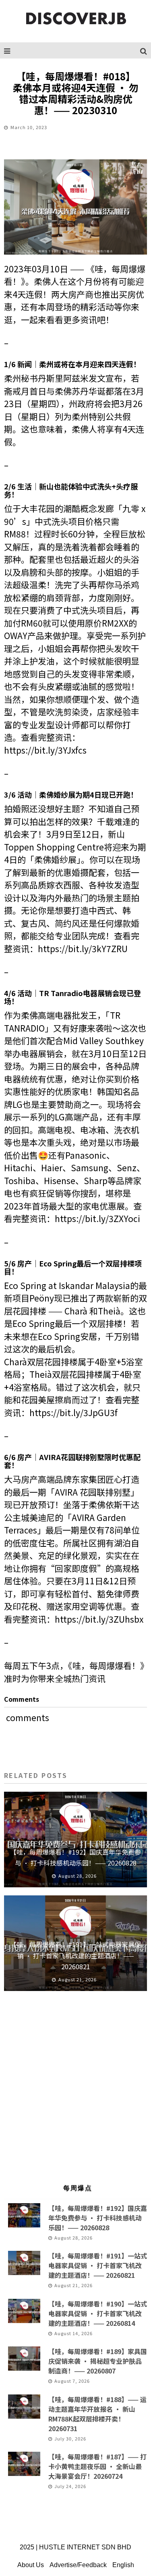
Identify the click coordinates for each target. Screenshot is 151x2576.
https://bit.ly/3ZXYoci (97, 1218)
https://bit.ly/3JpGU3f (73, 1412)
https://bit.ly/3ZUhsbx (99, 1619)
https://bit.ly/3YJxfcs (45, 750)
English (123, 2565)
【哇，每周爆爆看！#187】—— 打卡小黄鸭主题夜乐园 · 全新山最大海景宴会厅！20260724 (97, 2466)
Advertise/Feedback (78, 2565)
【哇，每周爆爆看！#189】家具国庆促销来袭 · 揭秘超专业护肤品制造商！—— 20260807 (98, 2361)
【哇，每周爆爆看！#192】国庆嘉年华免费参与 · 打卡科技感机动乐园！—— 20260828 (98, 2218)
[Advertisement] (75, 2091)
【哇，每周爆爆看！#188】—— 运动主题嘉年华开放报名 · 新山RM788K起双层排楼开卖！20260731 (97, 2414)
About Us (31, 2565)
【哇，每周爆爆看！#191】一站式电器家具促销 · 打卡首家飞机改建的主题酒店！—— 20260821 (75, 1955)
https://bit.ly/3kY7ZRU (83, 949)
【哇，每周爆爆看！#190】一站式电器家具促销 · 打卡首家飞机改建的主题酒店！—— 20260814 (98, 2313)
